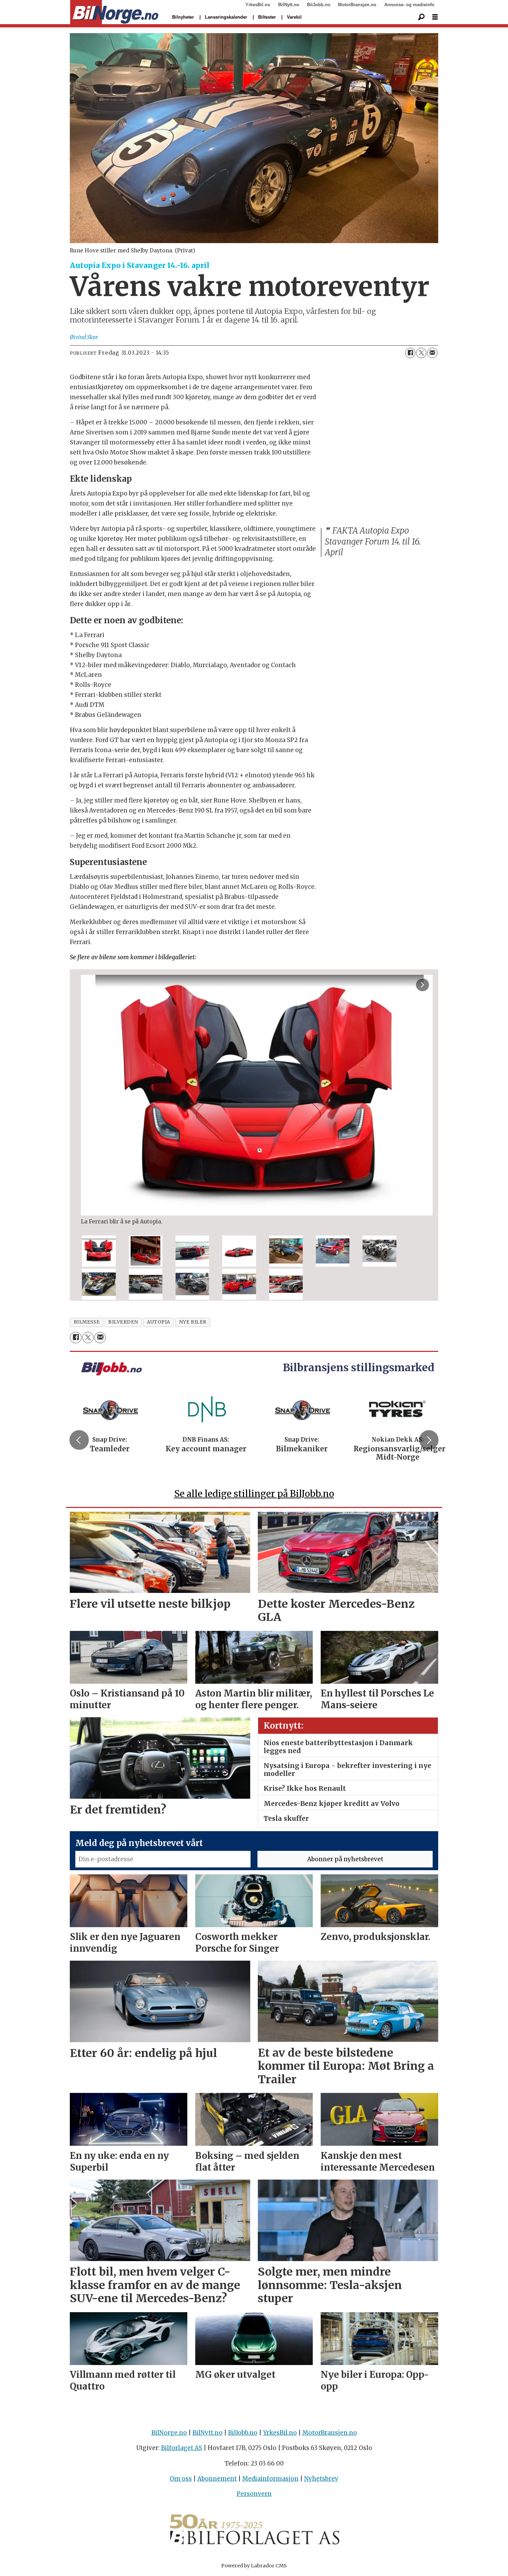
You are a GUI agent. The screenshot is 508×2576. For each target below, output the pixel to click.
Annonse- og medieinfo (409, 5)
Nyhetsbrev (321, 2479)
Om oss (181, 2479)
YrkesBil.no (258, 5)
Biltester (267, 17)
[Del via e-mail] (432, 353)
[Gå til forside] (114, 12)
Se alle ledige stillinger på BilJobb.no (254, 1494)
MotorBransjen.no (357, 5)
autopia (159, 1322)
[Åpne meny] (435, 17)
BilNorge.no (169, 2433)
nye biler (193, 1322)
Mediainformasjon (270, 2479)
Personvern (254, 2494)
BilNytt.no (289, 5)
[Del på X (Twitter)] (421, 353)
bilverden (123, 1322)
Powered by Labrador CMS (254, 2566)
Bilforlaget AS (182, 2448)
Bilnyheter (183, 17)
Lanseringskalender (226, 17)
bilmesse (87, 1322)
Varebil (294, 17)
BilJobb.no (319, 5)
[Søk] (421, 17)
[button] (79, 1440)
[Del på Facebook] (410, 353)
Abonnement (217, 2479)
